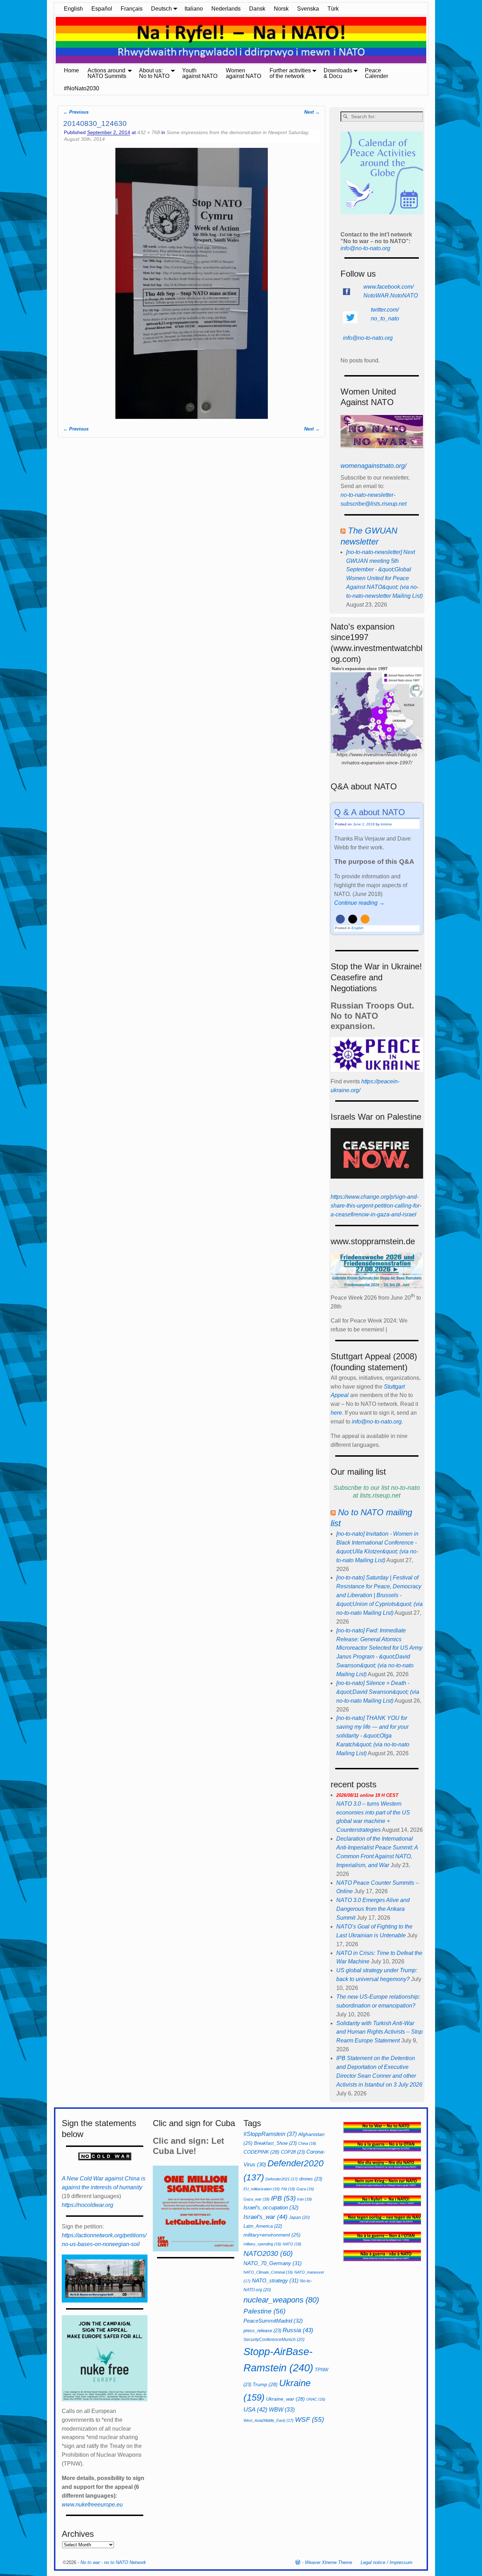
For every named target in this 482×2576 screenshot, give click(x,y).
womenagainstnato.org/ (373, 466)
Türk (333, 9)
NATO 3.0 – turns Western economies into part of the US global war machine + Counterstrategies (373, 1813)
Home (71, 70)
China (307, 2143)
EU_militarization (262, 2189)
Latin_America (263, 2226)
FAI (288, 2189)
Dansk (257, 9)
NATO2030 (268, 2253)
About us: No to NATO (154, 73)
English (73, 9)
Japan (299, 2217)
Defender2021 (282, 2179)
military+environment (272, 2235)
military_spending (262, 2244)
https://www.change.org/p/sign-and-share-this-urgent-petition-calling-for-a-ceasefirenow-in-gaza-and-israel (376, 1206)
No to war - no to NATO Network (113, 2562)
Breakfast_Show (275, 2143)
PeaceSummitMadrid (273, 2321)
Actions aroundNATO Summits (107, 73)
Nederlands (226, 9)
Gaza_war (257, 2199)
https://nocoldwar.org (88, 2205)
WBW (282, 2410)
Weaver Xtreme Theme (329, 2562)
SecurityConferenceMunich (274, 2340)
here (336, 1413)
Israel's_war (266, 2217)
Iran (305, 2199)
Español (102, 9)
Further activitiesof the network (290, 73)
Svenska (308, 9)
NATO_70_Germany (273, 2263)
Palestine (264, 2311)
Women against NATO (243, 73)
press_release (262, 2331)
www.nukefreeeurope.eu (92, 2505)
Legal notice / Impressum (387, 2562)
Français (132, 9)
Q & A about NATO (370, 812)
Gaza (305, 2189)
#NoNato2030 (82, 88)
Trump (265, 2384)
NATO (292, 2244)
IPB (283, 2198)
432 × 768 (149, 132)
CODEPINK (261, 2152)
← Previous (76, 112)
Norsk (281, 9)
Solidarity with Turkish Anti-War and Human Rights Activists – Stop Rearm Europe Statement (379, 2032)
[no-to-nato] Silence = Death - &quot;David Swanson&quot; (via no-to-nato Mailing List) (378, 1692)
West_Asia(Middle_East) (269, 2420)
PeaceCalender (376, 73)
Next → (312, 112)
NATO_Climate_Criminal (268, 2272)
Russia (298, 2330)
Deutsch (161, 9)
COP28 (293, 2152)
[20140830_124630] (191, 283)
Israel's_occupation (271, 2207)
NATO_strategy (275, 2280)
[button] (340, 919)
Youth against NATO (200, 73)
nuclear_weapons (281, 2300)
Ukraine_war (285, 2399)
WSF (309, 2419)
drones (311, 2179)
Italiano (194, 9)
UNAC (316, 2399)
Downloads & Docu (338, 73)
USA (255, 2409)
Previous (50, 41)
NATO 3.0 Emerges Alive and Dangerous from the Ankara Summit (373, 1909)
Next (432, 41)
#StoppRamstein (270, 2134)
